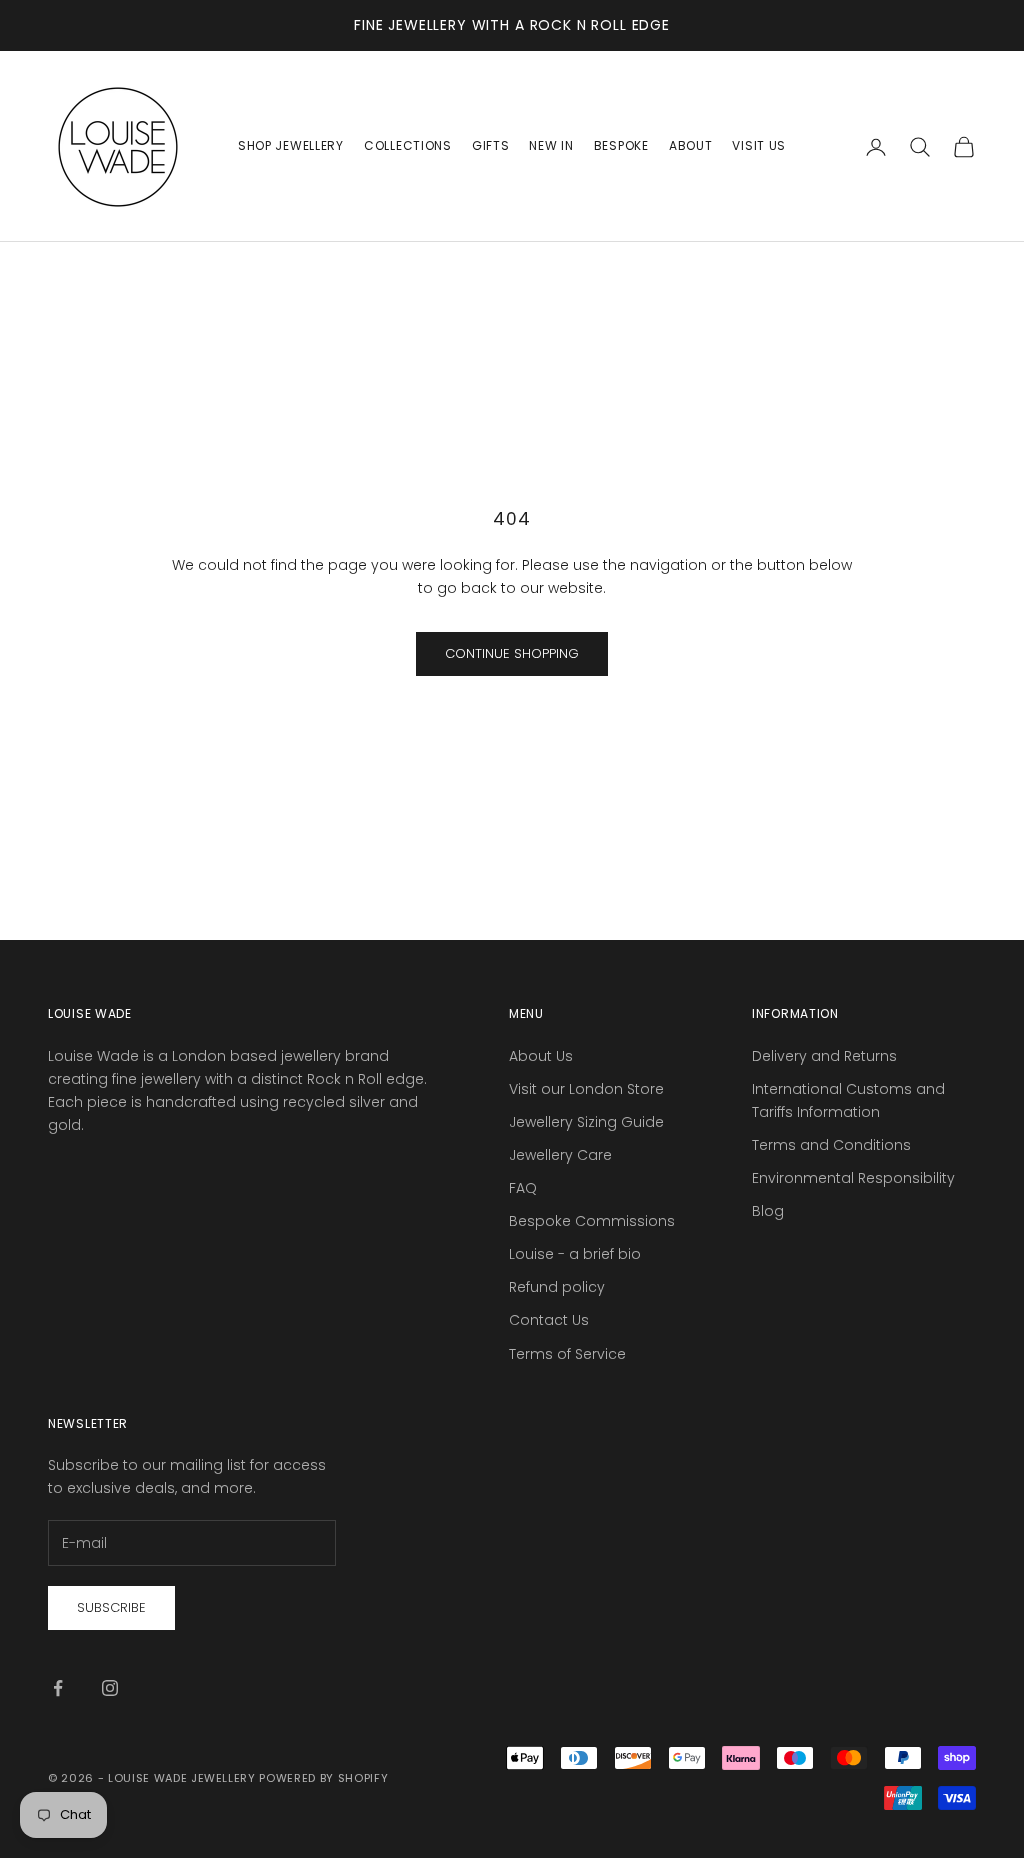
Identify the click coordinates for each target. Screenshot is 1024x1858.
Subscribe (111, 1607)
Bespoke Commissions (592, 1221)
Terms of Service (567, 1354)
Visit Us (759, 145)
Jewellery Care (560, 1155)
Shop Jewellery (291, 145)
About (691, 145)
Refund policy (557, 1287)
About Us (541, 1056)
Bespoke (621, 145)
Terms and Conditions (831, 1145)
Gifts (491, 145)
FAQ (523, 1188)
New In (551, 145)
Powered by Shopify (323, 1778)
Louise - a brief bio (575, 1254)
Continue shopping (512, 653)
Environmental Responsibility (853, 1178)
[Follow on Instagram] (110, 1688)
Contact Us (549, 1320)
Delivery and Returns (824, 1056)
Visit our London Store (586, 1089)
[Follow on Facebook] (58, 1688)
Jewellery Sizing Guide (586, 1122)
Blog (768, 1211)
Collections (408, 145)
